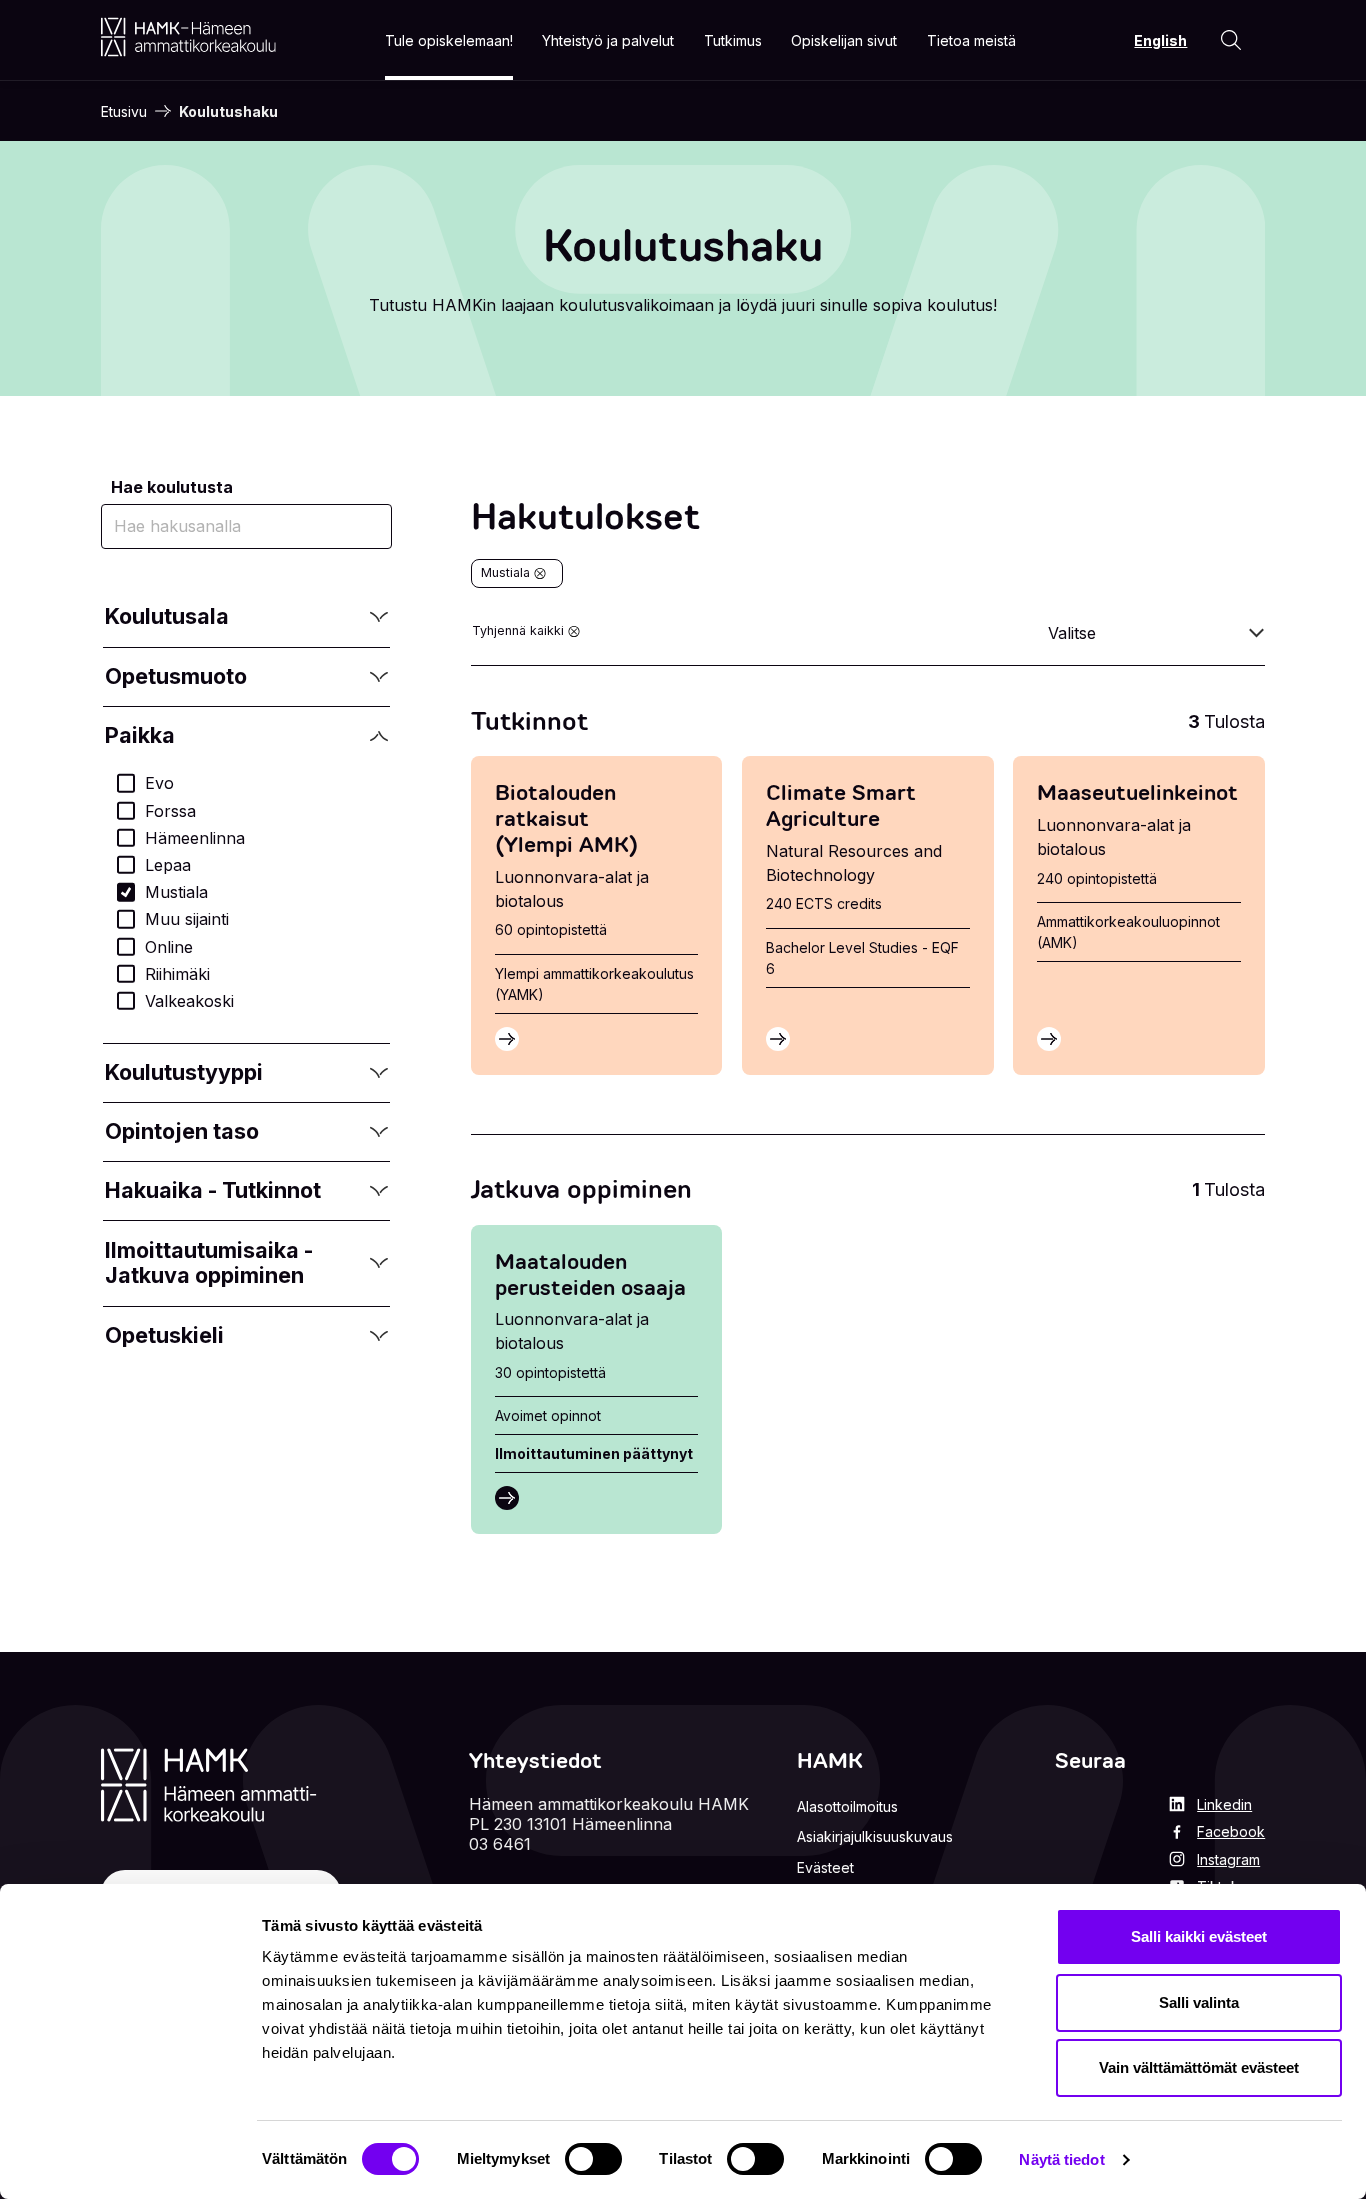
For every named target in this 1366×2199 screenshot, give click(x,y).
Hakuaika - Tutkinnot (212, 1191)
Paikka (167, 736)
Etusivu (124, 111)
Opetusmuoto (175, 677)
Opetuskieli (167, 1336)
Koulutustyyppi (183, 1073)
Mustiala (176, 892)
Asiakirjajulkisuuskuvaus (875, 1836)
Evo (159, 783)
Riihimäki (177, 974)
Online (169, 947)
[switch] (593, 2159)
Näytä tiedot (1061, 2159)
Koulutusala (167, 617)
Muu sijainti (187, 919)
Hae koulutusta (172, 487)
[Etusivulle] (188, 37)
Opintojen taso (181, 1132)
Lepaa (168, 865)
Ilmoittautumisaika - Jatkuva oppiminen (208, 1262)
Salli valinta (1199, 2002)
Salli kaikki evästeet (1199, 1936)
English (1160, 40)
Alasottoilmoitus (847, 1806)
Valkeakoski (189, 1001)
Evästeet (825, 1867)
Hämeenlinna (195, 838)
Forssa (170, 811)
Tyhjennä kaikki (518, 630)
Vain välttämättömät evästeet (1199, 2067)
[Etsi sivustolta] (1231, 40)
